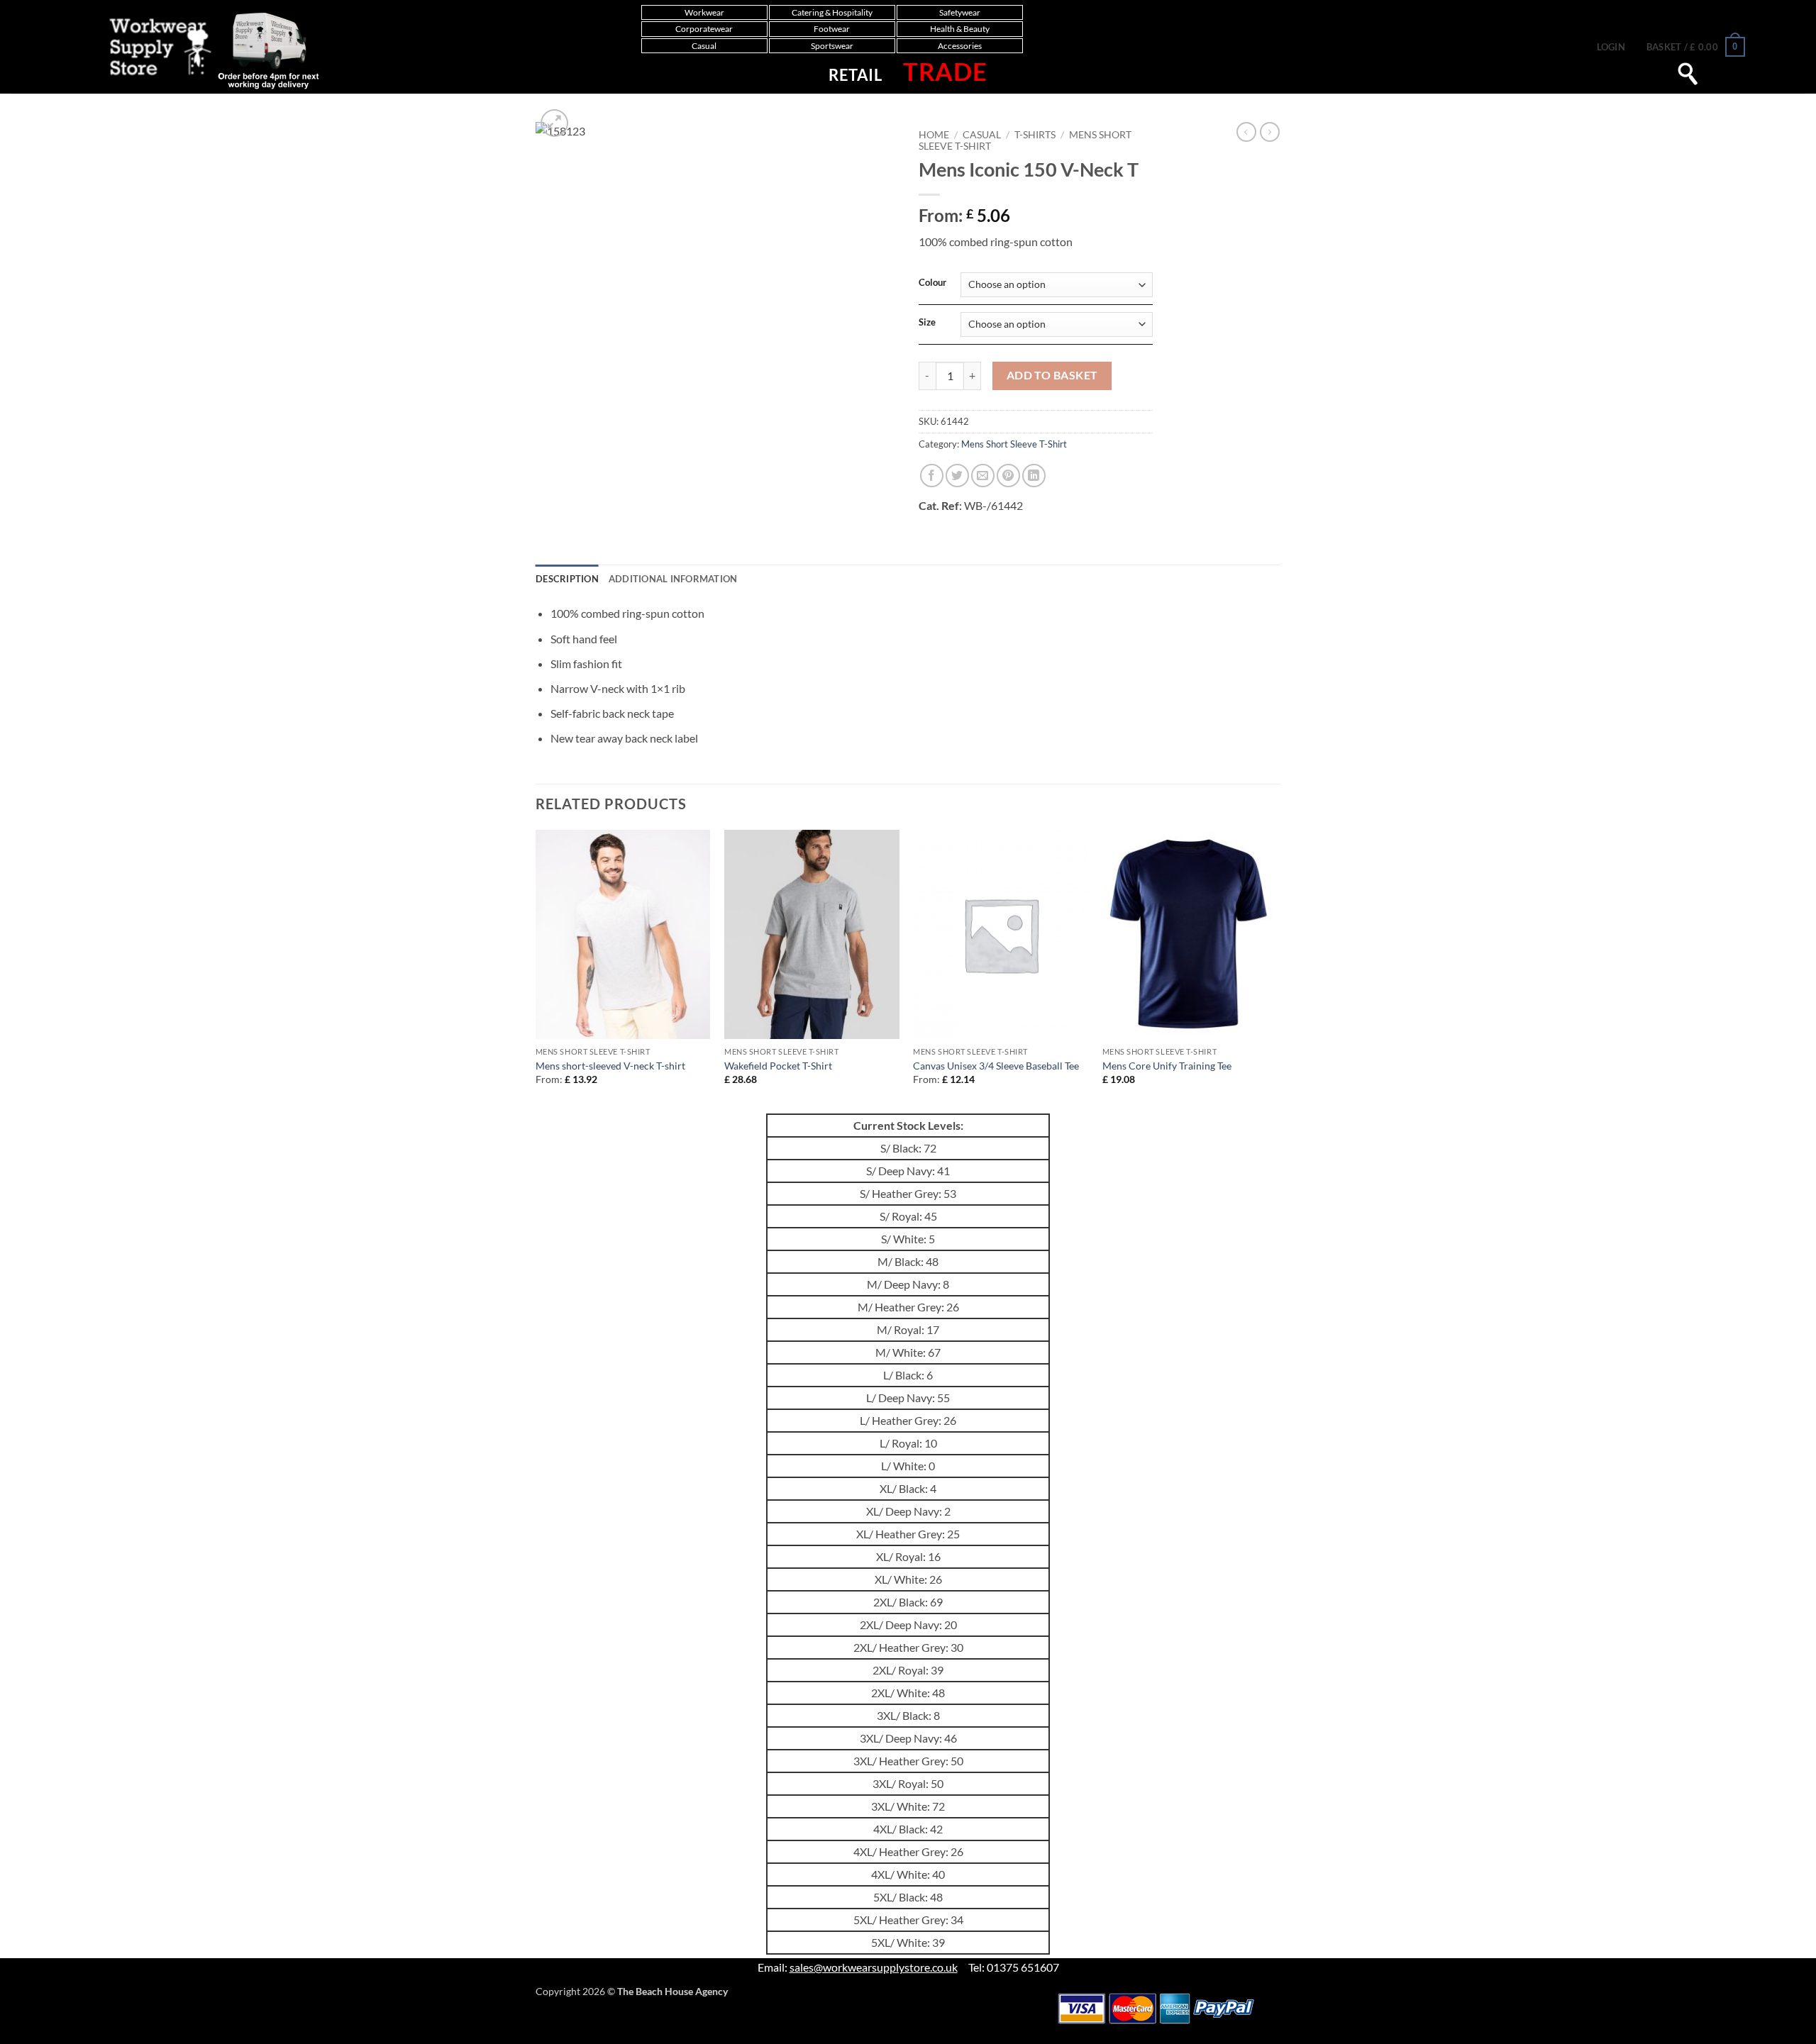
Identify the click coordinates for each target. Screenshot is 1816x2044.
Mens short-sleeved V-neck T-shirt (610, 1066)
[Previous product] (1270, 132)
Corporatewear (704, 29)
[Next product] (1246, 132)
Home (934, 135)
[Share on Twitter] (957, 476)
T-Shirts (1035, 135)
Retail (855, 75)
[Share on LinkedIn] (1034, 476)
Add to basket (1052, 375)
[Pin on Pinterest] (1008, 476)
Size (927, 323)
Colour (932, 283)
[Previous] (536, 970)
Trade (945, 71)
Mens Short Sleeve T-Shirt (1014, 444)
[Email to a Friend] (983, 476)
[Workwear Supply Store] (200, 50)
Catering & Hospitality (832, 12)
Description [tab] (567, 579)
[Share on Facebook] (932, 476)
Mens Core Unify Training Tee (1167, 1066)
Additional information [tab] (673, 579)
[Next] (1276, 970)
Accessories (960, 46)
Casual (704, 46)
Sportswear (832, 46)
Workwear (704, 12)
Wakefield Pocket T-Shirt (778, 1066)
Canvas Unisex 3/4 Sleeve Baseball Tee (996, 1066)
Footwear (832, 29)
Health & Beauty (960, 29)
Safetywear (960, 12)
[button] (1611, 47)
